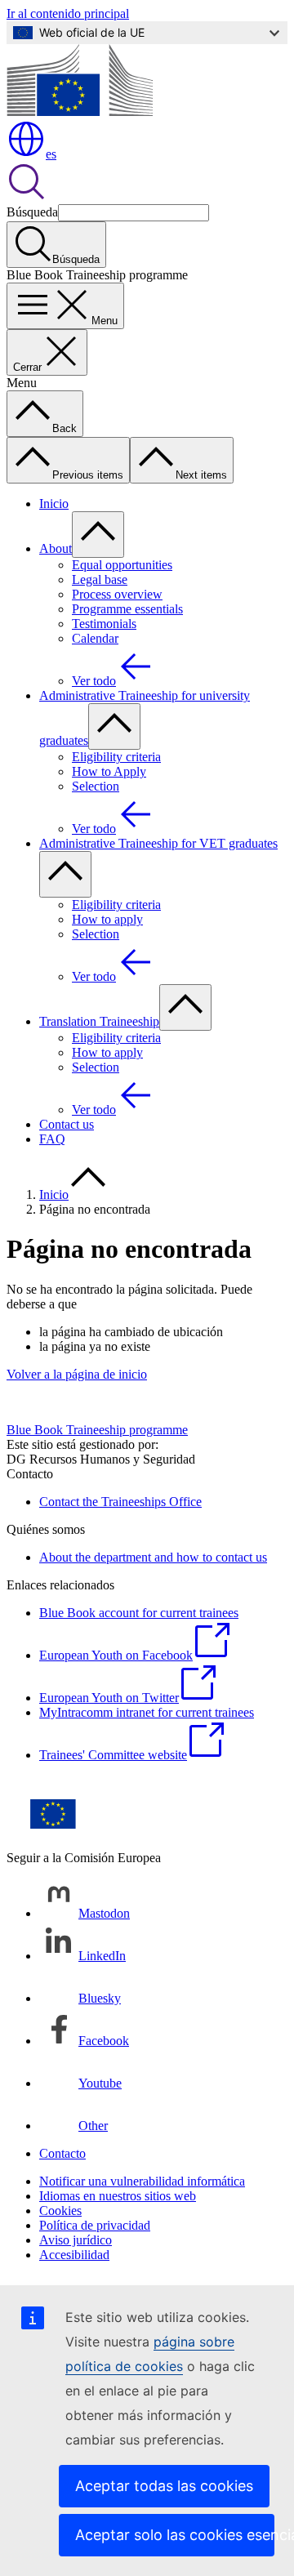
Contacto (62, 2153)
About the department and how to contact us (153, 1557)
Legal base (100, 579)
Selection (96, 786)
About (56, 548)
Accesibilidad (74, 2255)
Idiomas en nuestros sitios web (118, 2196)
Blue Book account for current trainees (139, 1613)
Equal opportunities (122, 565)
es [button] (51, 154)
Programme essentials (127, 609)
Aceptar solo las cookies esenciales (175, 2535)
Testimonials (104, 624)
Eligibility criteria (116, 757)
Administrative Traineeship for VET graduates (158, 843)
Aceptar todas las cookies (164, 2486)
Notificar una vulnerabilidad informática (142, 2181)
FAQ (52, 1139)
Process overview (117, 594)
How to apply (107, 919)
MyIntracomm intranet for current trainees (147, 1712)
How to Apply (109, 771)
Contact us (67, 1124)
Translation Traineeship (99, 1021)
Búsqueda (32, 212)
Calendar (95, 638)
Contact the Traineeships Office (120, 1502)
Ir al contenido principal (68, 13)
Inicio (54, 504)
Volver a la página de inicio (77, 1374)
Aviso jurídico (76, 2240)
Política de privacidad (95, 2225)
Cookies (60, 2211)
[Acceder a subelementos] (98, 535)
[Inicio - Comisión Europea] (80, 111)
